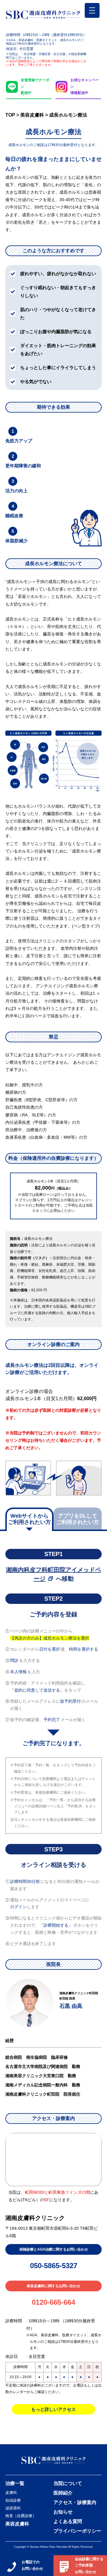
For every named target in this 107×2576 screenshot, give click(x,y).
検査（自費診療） (21, 2516)
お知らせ (63, 2512)
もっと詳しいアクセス (53, 2409)
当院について (68, 2483)
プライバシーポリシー (77, 2531)
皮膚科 (11, 2493)
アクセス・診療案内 (75, 2503)
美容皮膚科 (17, 2524)
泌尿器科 (13, 2508)
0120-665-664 (53, 2302)
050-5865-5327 (54, 2266)
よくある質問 (68, 2522)
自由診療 (13, 2500)
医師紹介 (63, 2493)
